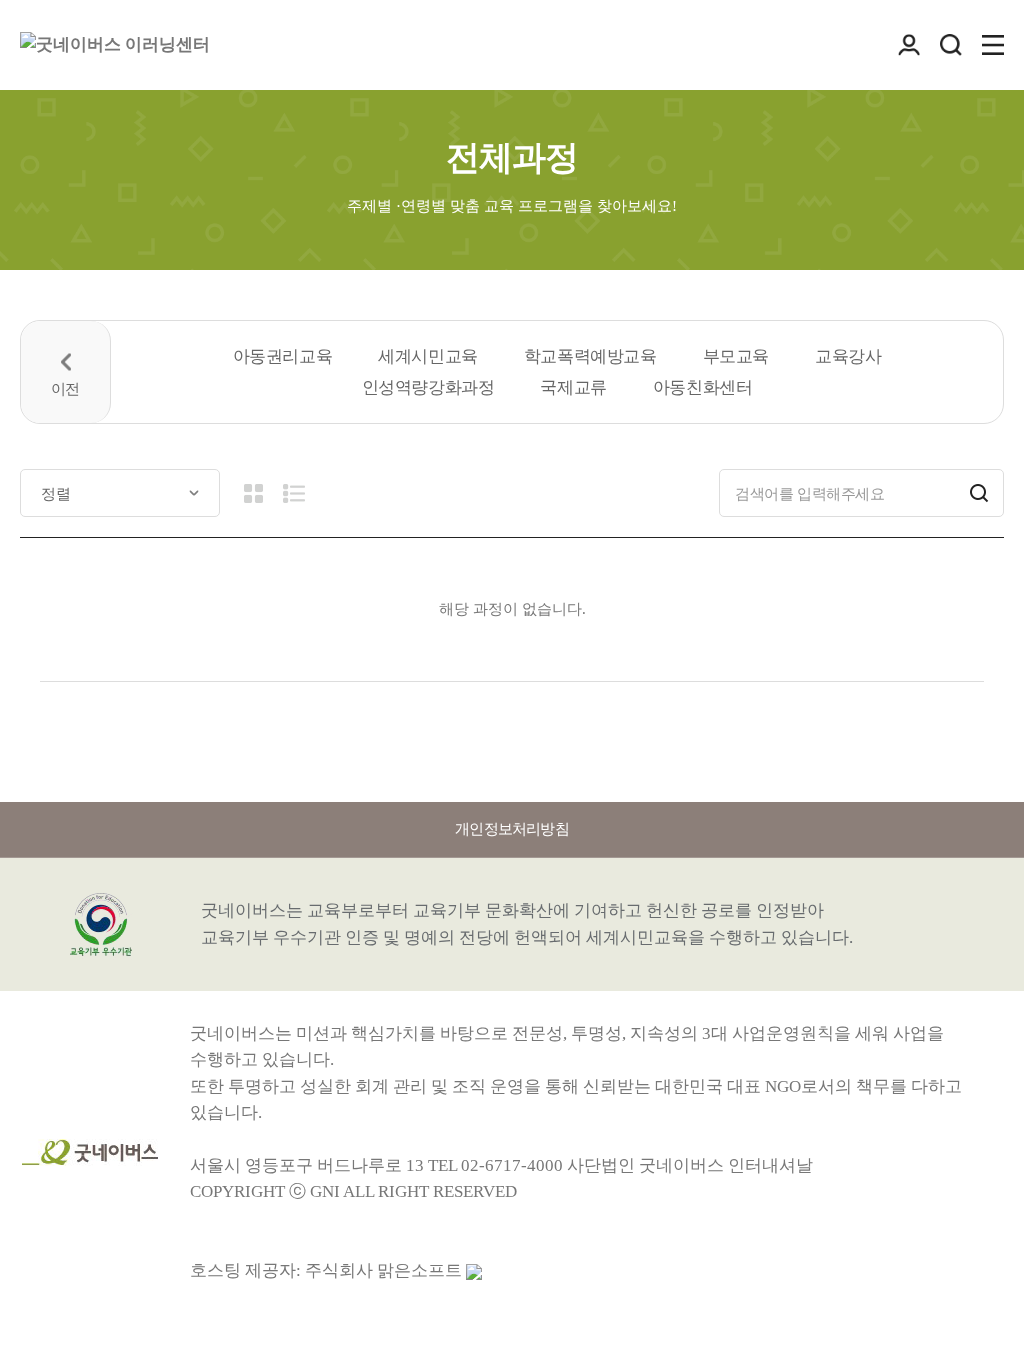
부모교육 (736, 356)
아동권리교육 (283, 356)
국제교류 (573, 387)
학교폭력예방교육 (590, 356)
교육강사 (848, 356)
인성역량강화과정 (428, 387)
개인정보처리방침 (512, 829)
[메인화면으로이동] (115, 45)
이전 (66, 372)
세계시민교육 (428, 356)
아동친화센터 (703, 387)
